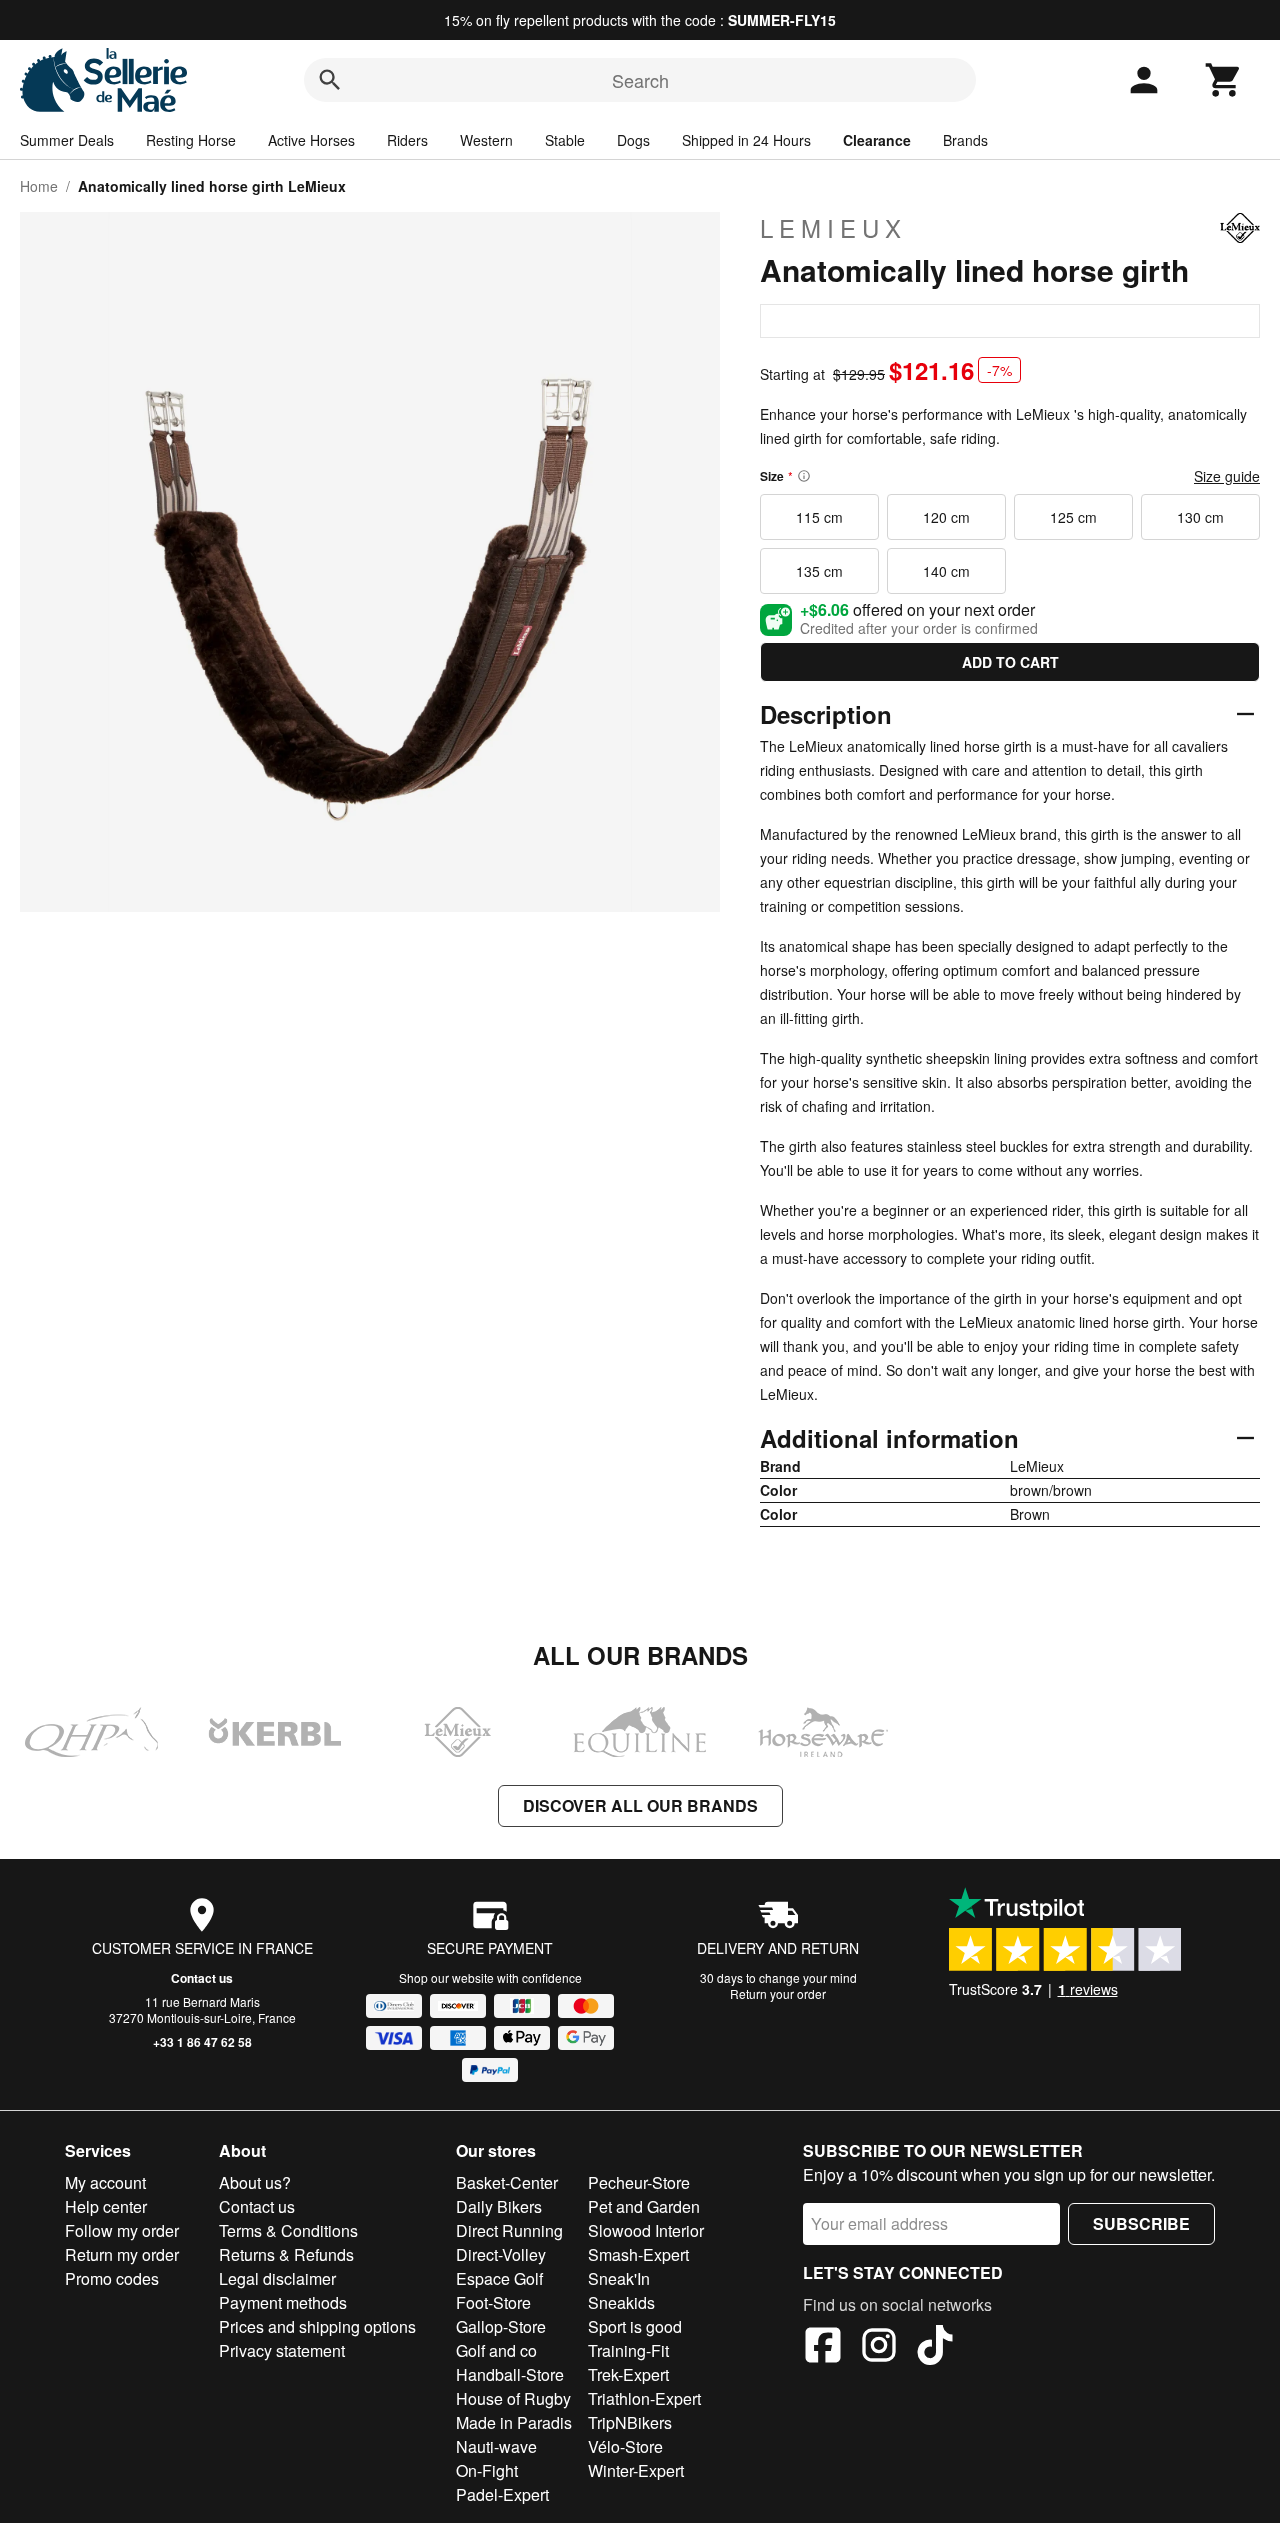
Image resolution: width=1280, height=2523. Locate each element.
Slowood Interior (646, 2230)
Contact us (202, 1978)
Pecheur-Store (639, 2182)
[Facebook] (823, 2348)
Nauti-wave (496, 2446)
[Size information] (804, 476)
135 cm (819, 571)
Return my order (122, 2254)
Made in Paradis (514, 2422)
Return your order (778, 1993)
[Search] (330, 80)
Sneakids (621, 2302)
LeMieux (833, 228)
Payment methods (283, 2302)
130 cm (1200, 517)
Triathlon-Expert (644, 2398)
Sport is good (635, 2326)
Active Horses (311, 140)
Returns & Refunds (286, 2254)
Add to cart (1010, 662)
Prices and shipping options (317, 2326)
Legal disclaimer (277, 2278)
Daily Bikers (499, 2206)
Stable (565, 140)
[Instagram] (879, 2348)
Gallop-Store (501, 2326)
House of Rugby (513, 2398)
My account (105, 2182)
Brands (965, 140)
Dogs (633, 140)
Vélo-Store (625, 2446)
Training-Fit (628, 2350)
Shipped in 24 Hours (746, 140)
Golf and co (496, 2350)
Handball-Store (510, 2374)
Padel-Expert (502, 2494)
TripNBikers (630, 2422)
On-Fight (487, 2470)
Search (640, 80)
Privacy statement (282, 2350)
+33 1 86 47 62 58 (202, 2042)
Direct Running (509, 2230)
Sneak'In (619, 2278)
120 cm (946, 517)
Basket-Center (507, 2182)
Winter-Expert (636, 2470)
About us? (255, 2182)
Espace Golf (499, 2278)
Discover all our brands (640, 1805)
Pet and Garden (644, 2206)
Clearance (877, 140)
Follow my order (122, 2230)
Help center (106, 2206)
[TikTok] (935, 2348)
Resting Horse (191, 140)
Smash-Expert (638, 2254)
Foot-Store (493, 2302)
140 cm (946, 571)
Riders (407, 140)
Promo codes (112, 2278)
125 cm (1073, 517)
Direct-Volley (501, 2254)
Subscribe (1141, 2223)
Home (39, 186)
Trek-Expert (628, 2374)
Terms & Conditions (288, 2230)
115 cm (819, 517)
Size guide (1227, 476)
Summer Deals (67, 140)
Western (486, 140)
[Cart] (1224, 80)
